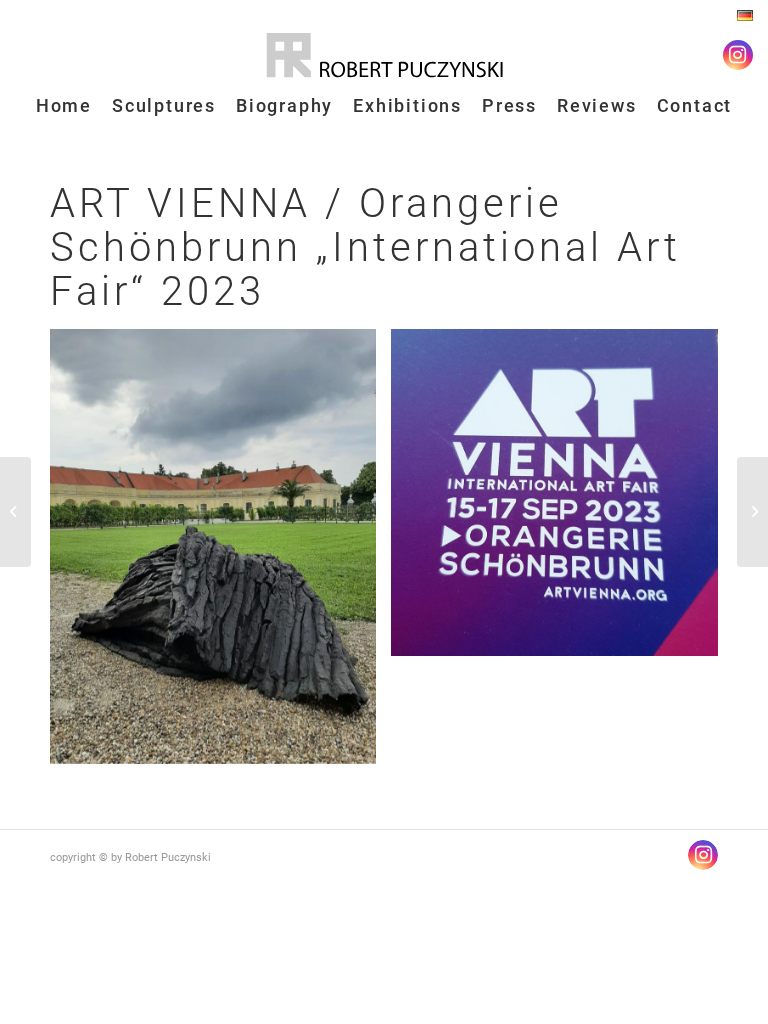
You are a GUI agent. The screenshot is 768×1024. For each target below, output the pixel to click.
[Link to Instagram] (738, 55)
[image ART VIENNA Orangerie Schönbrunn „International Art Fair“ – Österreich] (220, 554)
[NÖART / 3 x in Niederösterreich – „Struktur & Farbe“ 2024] (752, 512)
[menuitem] (740, 16)
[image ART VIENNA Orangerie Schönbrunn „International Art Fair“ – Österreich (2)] (561, 500)
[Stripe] (15, 512)
